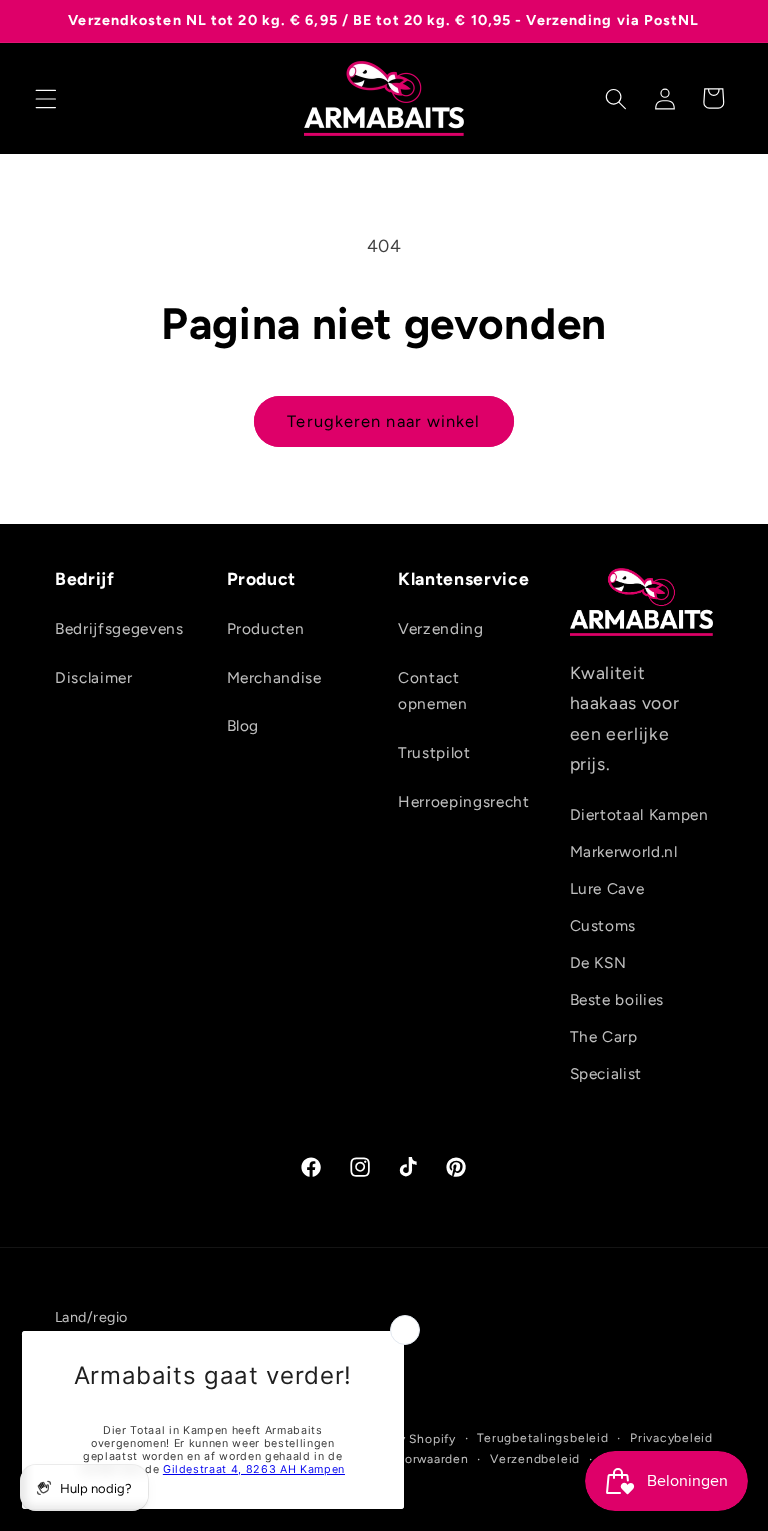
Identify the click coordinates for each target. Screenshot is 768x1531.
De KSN (598, 962)
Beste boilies (617, 999)
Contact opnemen (433, 691)
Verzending (441, 628)
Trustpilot (434, 752)
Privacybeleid (671, 1438)
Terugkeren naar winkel (383, 421)
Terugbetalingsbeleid (542, 1438)
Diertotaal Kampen (639, 814)
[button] (46, 98)
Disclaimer (94, 677)
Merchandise (274, 677)
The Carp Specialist (606, 1055)
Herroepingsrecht (464, 801)
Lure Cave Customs (607, 907)
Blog (243, 725)
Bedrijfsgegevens (119, 628)
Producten (266, 628)
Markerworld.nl (624, 851)
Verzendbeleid (535, 1459)
